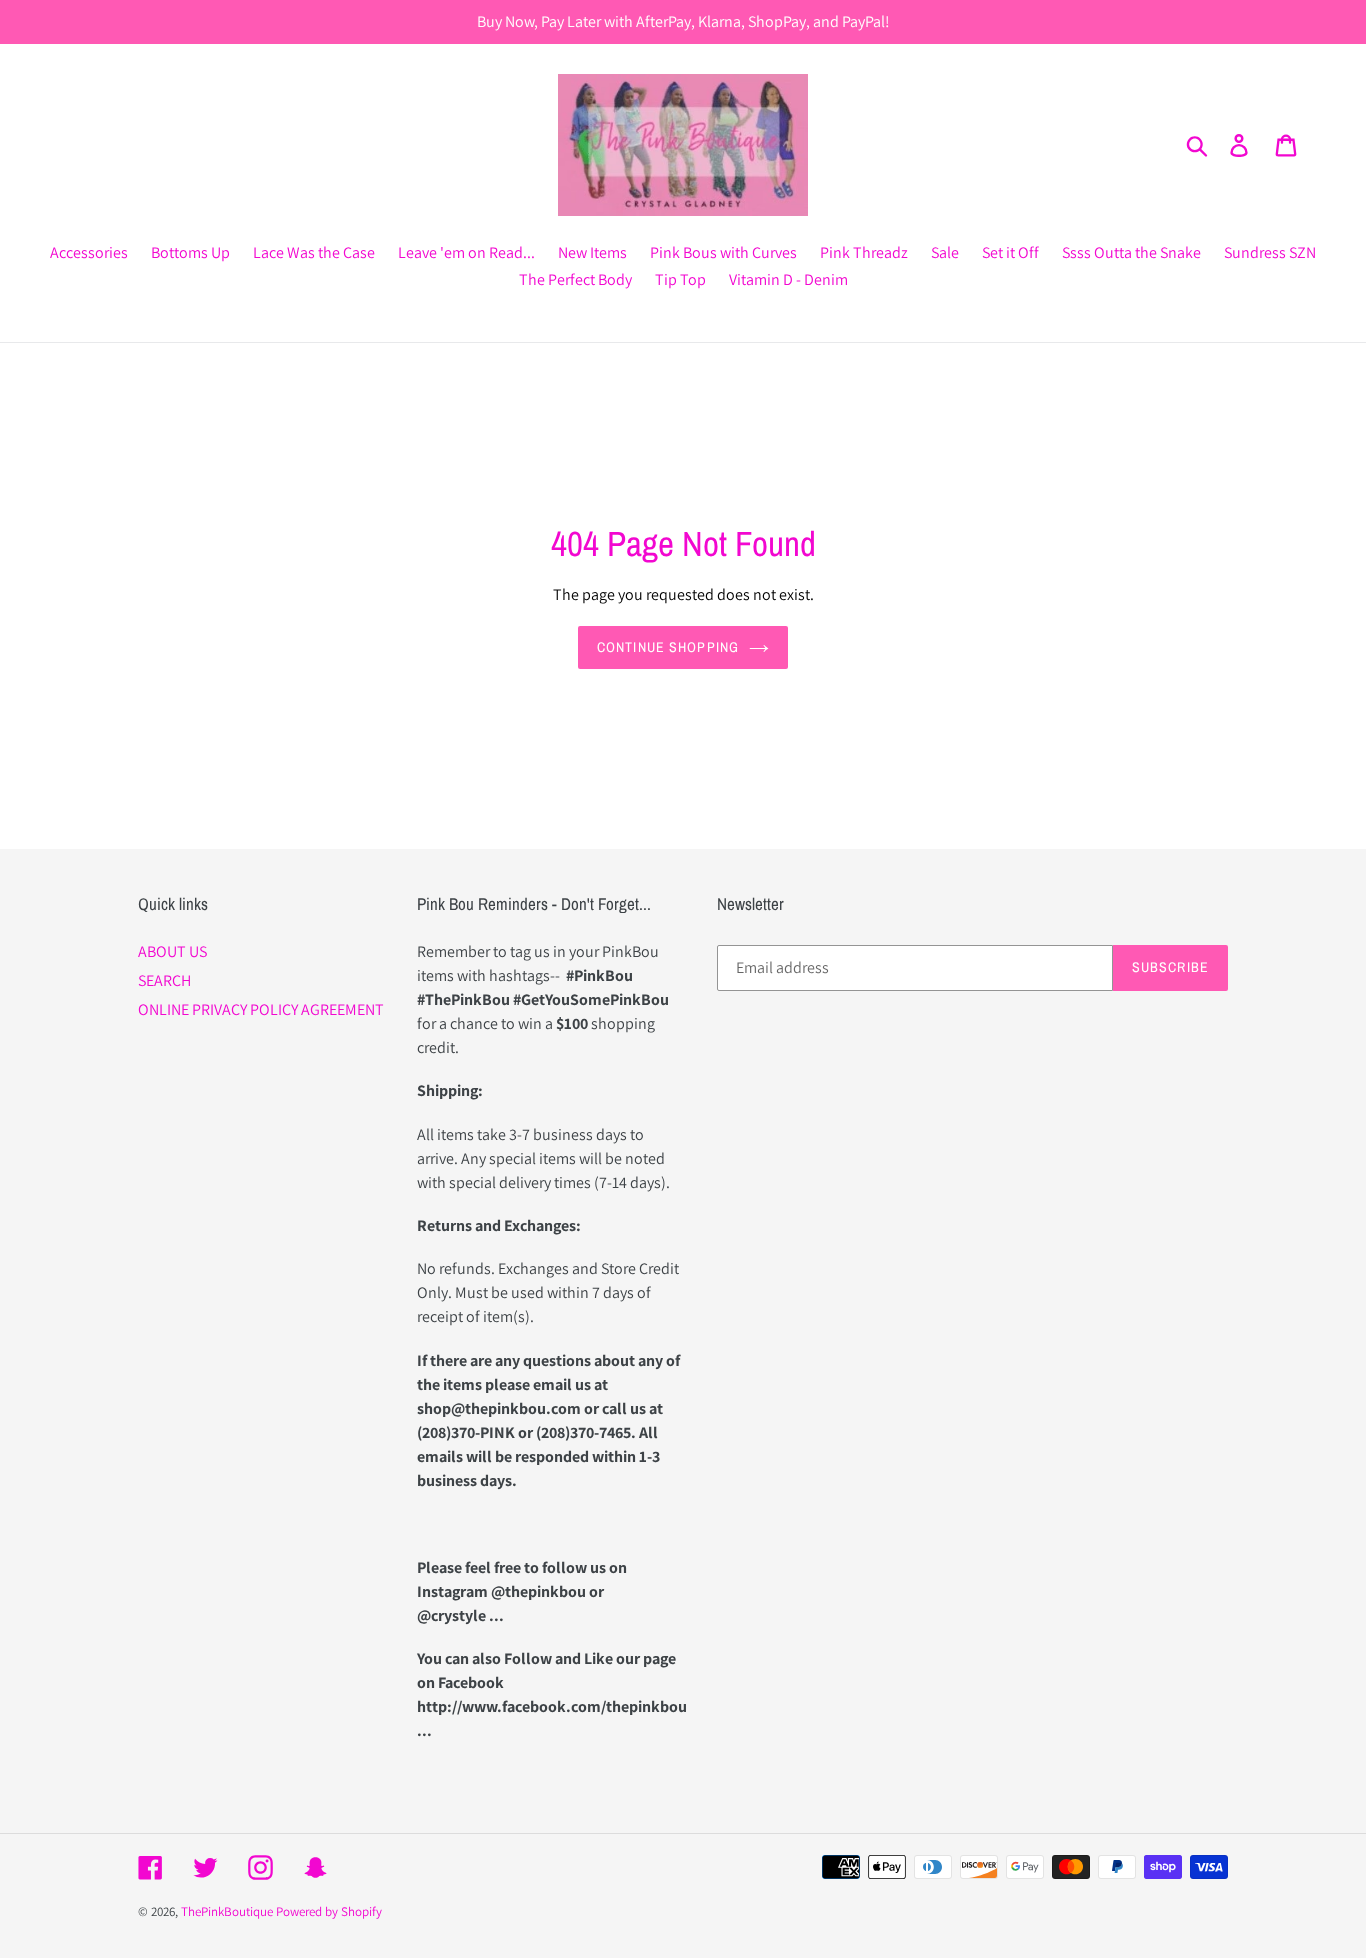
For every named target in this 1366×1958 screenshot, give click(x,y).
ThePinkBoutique (227, 1911)
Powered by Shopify (329, 1911)
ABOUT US (172, 951)
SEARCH (164, 980)
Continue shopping (668, 647)
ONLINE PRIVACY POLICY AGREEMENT (261, 1009)
